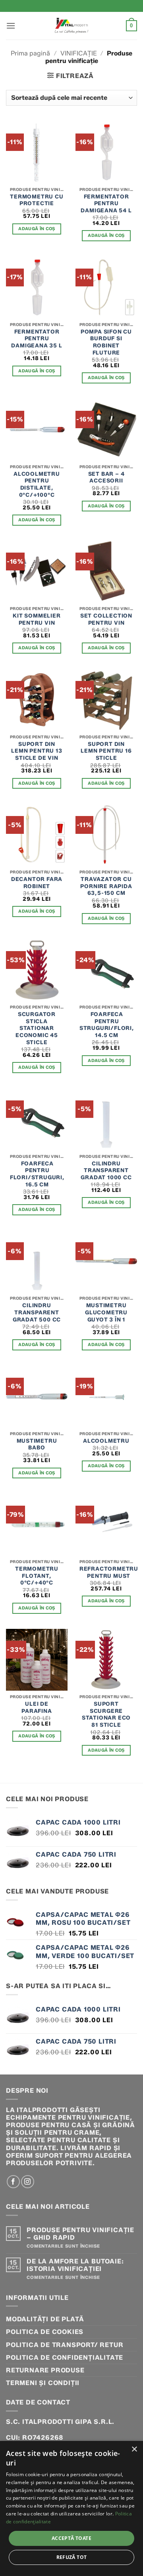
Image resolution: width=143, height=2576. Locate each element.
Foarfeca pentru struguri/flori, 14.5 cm (107, 1025)
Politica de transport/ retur (65, 2345)
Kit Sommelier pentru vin (37, 619)
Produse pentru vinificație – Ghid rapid (80, 2234)
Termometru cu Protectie (37, 200)
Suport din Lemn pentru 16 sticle (106, 751)
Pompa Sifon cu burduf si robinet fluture (106, 342)
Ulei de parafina (37, 1707)
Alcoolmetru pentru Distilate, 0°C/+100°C (37, 484)
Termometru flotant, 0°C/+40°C (37, 1576)
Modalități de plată (45, 2319)
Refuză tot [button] (72, 2557)
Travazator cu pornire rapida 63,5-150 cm (106, 886)
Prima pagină (30, 53)
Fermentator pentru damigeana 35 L (37, 338)
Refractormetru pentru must (109, 1572)
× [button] (134, 2449)
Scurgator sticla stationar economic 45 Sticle (37, 1028)
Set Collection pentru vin (106, 619)
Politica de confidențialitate (65, 2358)
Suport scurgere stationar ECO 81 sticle (106, 1714)
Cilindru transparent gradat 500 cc (37, 1312)
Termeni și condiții (43, 2383)
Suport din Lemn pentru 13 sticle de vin (37, 751)
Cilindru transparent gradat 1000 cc (106, 1170)
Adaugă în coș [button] (37, 229)
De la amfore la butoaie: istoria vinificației (75, 2265)
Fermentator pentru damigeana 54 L (106, 203)
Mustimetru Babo (37, 1444)
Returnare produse (45, 2370)
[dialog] (71, 2508)
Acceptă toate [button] (71, 2538)
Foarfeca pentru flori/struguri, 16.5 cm (37, 1174)
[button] (11, 26)
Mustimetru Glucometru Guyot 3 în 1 (106, 1312)
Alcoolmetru (106, 1441)
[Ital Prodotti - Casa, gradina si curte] (71, 26)
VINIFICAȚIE (79, 53)
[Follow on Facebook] (13, 2182)
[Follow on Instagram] (28, 2182)
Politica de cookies (45, 2332)
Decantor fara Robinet (37, 883)
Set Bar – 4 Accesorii (106, 477)
